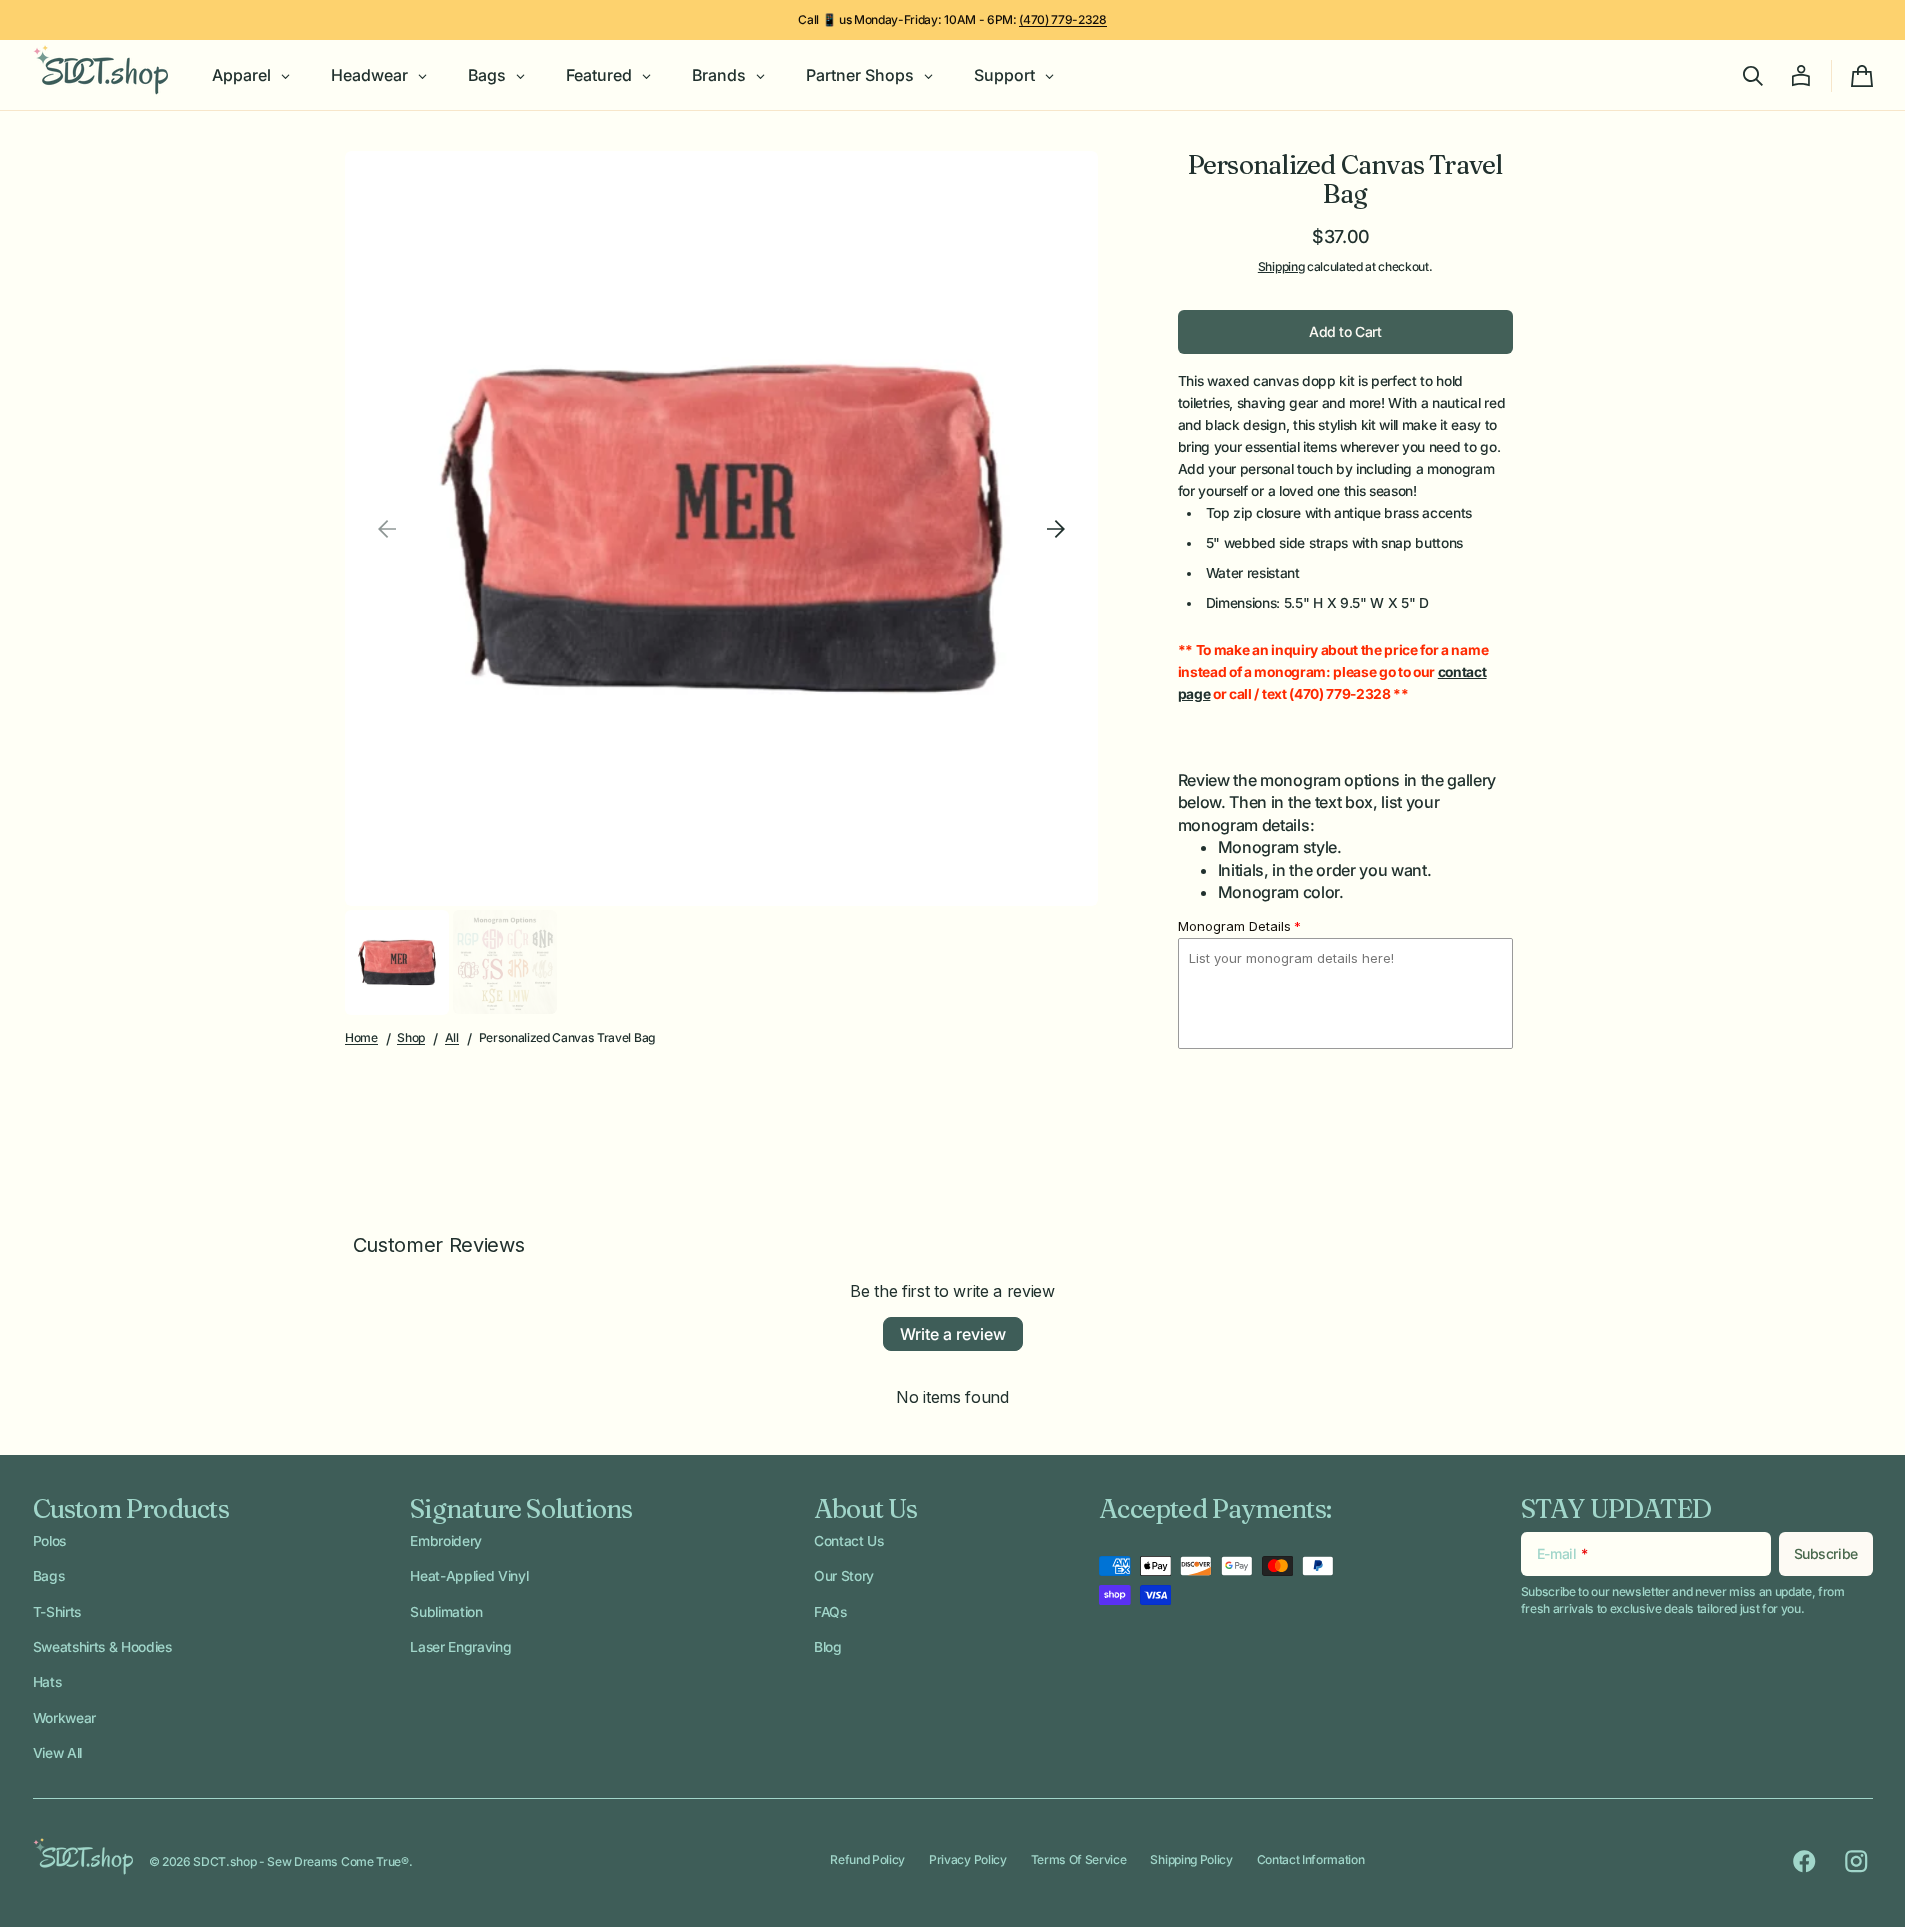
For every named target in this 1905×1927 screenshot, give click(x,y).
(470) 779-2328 (1063, 19)
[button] (1753, 76)
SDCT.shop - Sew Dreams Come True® (300, 1861)
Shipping (1281, 266)
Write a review (953, 1334)
